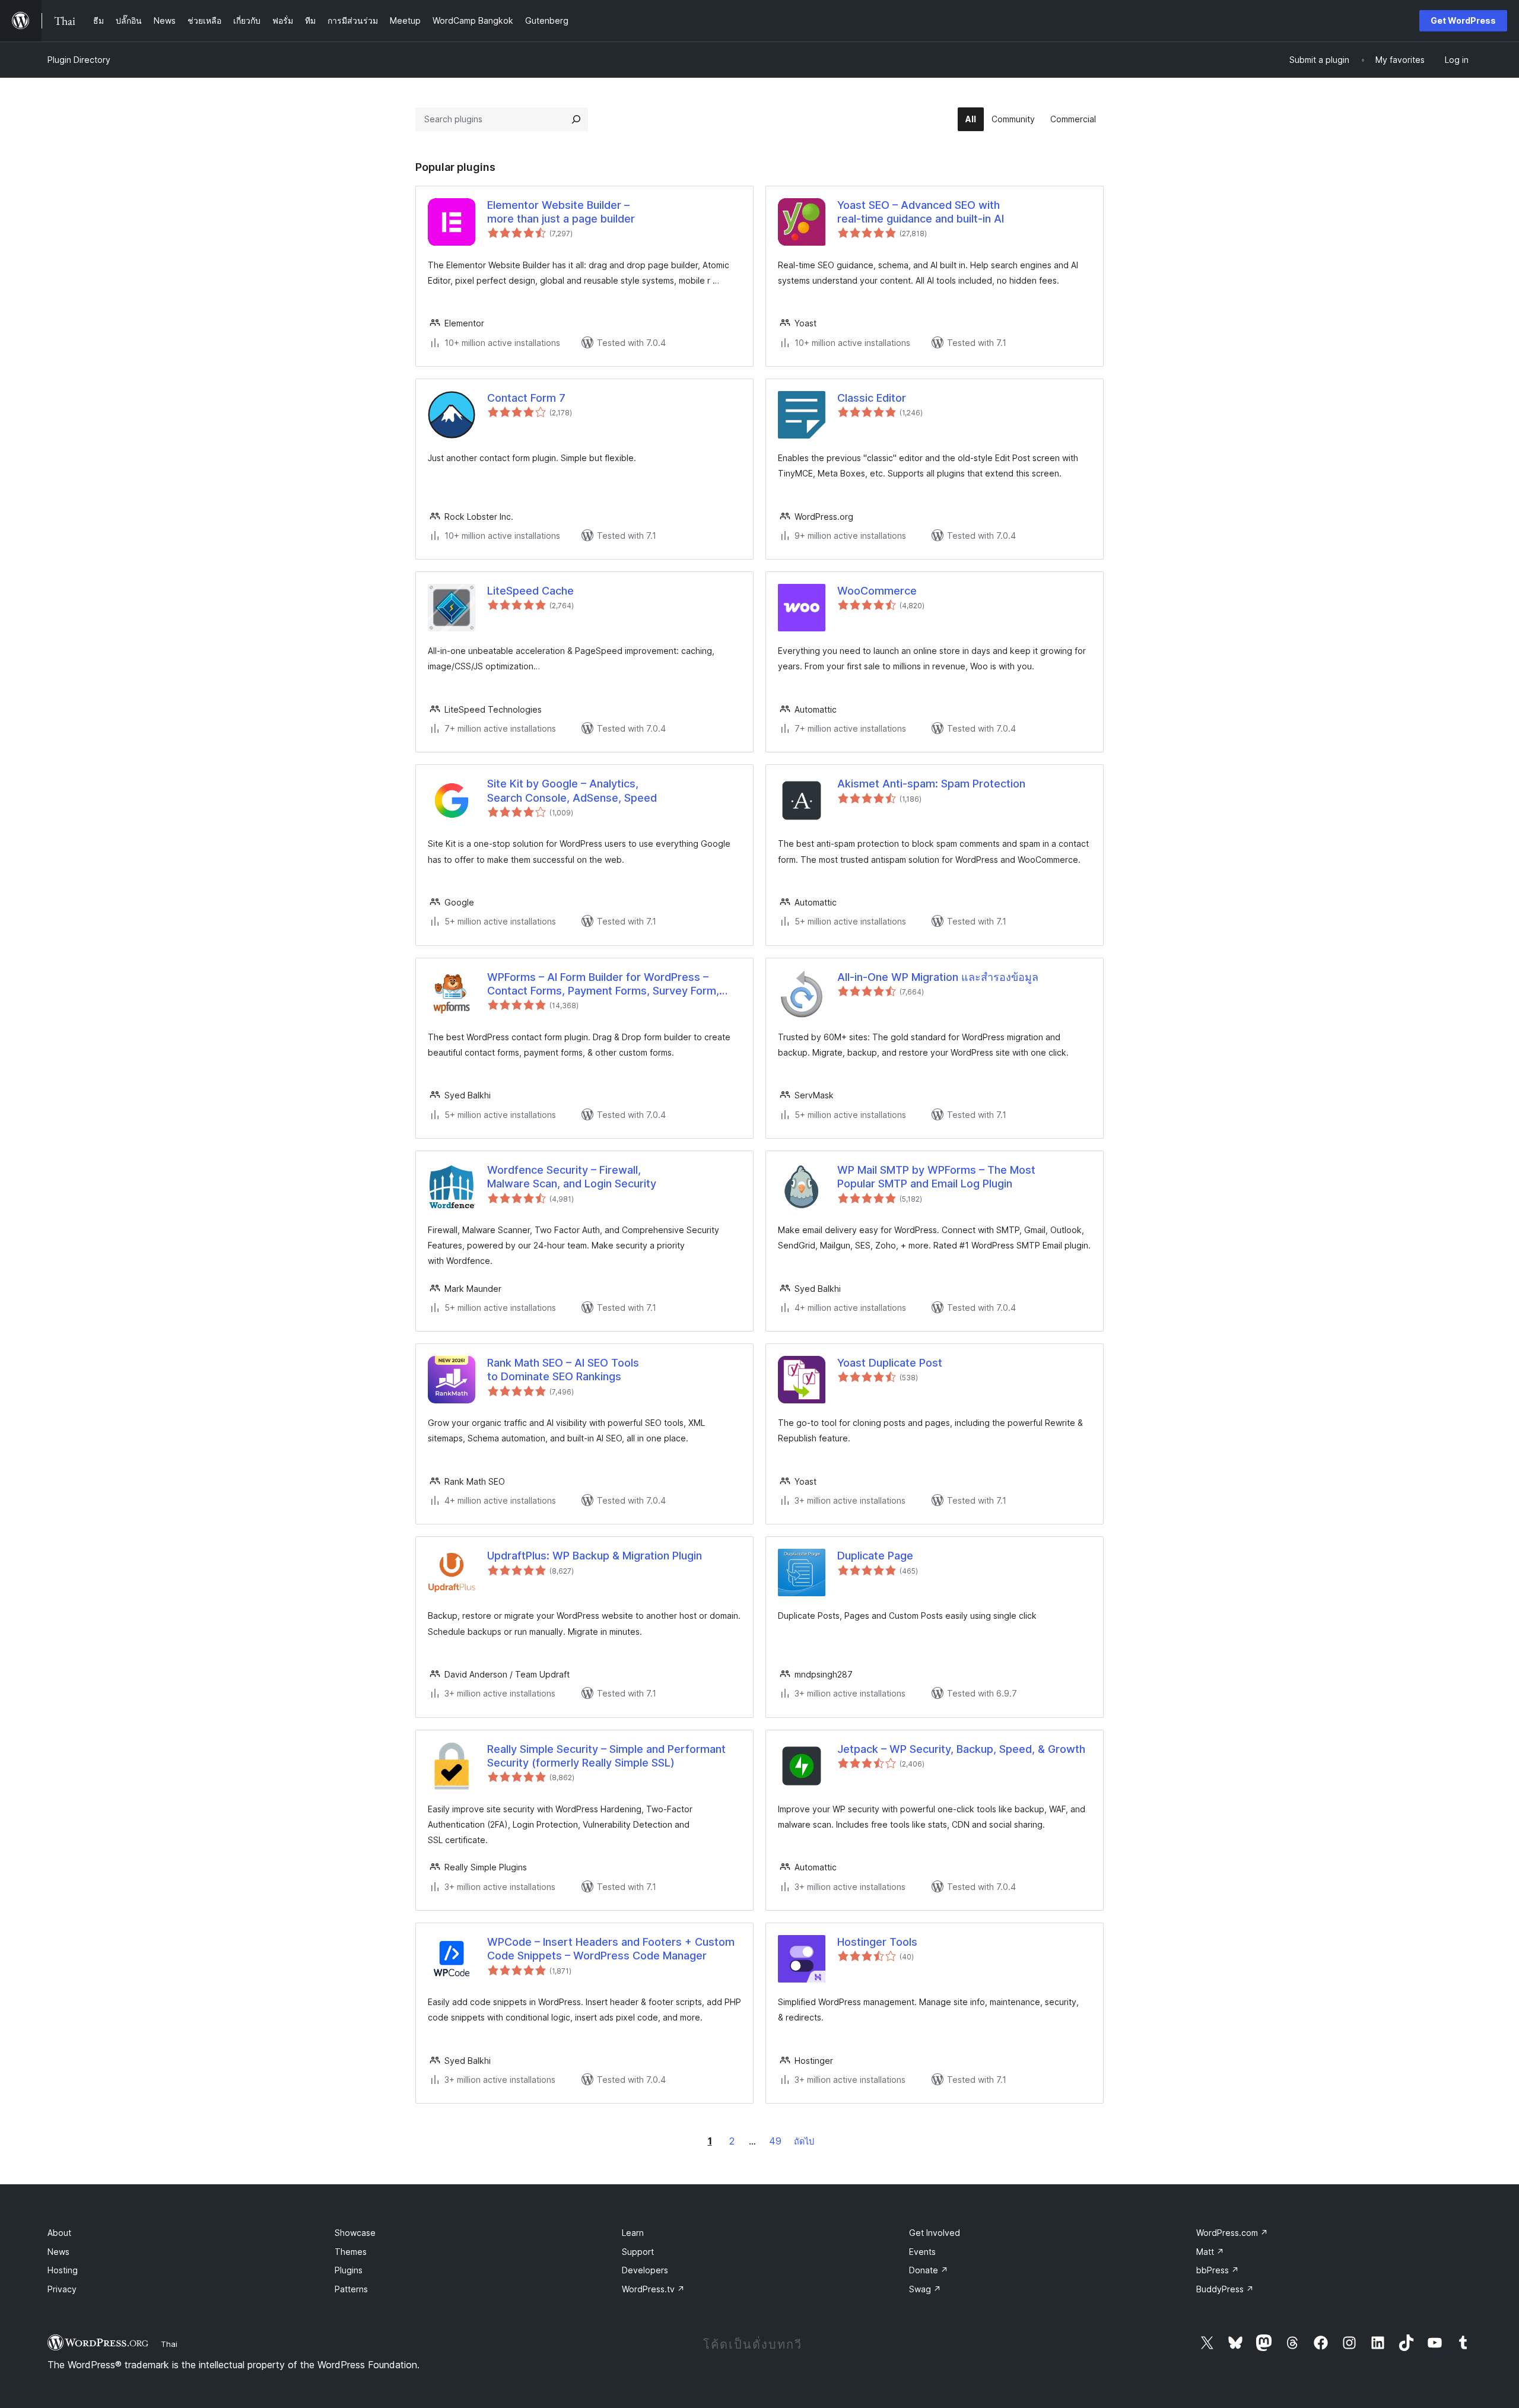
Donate (929, 2270)
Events (922, 2252)
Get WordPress (1463, 20)
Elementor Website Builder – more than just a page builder (561, 212)
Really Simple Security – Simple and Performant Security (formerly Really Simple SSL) (606, 1756)
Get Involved (935, 2233)
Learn (633, 2233)
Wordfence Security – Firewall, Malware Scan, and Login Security (572, 1177)
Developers (645, 2270)
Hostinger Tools (877, 1942)
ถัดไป (804, 2141)
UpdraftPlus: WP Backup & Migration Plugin (595, 1556)
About (59, 2233)
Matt (1210, 2252)
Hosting (63, 2270)
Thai (169, 2344)
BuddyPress (1225, 2289)
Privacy (62, 2289)
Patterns (351, 2289)
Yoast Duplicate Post (890, 1363)
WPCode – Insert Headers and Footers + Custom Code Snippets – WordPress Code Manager (611, 1949)
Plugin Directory (79, 60)
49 (775, 2141)
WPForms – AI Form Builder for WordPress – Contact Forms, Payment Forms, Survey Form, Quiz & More (603, 984)
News (58, 2252)
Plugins (349, 2270)
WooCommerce (877, 591)
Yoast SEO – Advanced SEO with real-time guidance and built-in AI (921, 212)
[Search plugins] (576, 119)
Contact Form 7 (526, 398)
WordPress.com (1232, 2233)
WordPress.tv (653, 2289)
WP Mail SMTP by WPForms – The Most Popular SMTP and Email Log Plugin (936, 1177)
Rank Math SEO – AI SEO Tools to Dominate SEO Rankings (563, 1370)
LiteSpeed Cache (530, 591)
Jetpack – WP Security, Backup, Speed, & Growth (961, 1749)
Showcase (355, 2233)
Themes (351, 2252)
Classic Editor (872, 398)
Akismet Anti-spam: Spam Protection (931, 784)
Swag (925, 2289)
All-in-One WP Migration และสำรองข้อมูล (938, 977)
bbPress (1218, 2270)
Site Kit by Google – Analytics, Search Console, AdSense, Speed (572, 790)
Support (638, 2252)
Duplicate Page (875, 1556)
